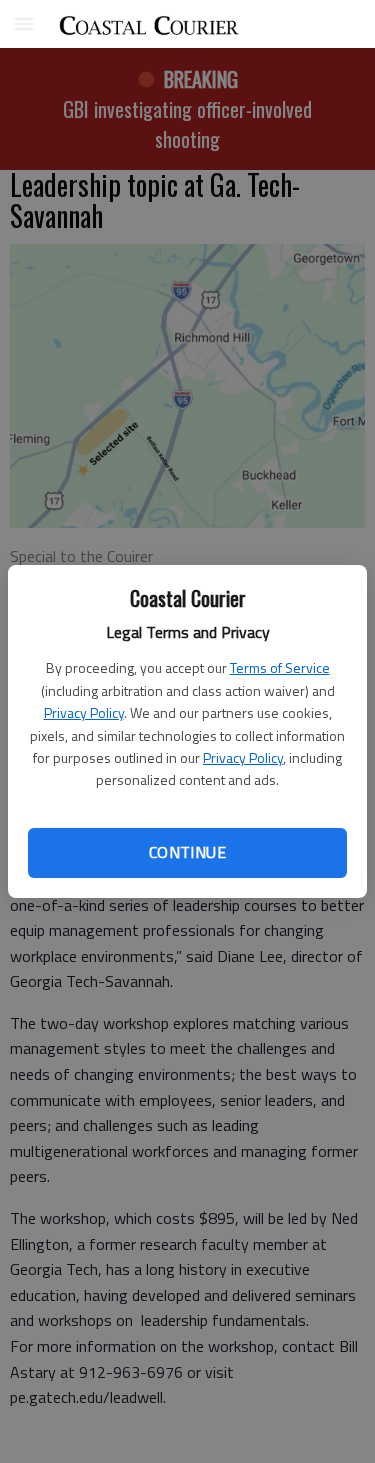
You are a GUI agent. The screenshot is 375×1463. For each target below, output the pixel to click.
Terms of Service (280, 667)
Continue (187, 852)
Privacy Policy (84, 712)
